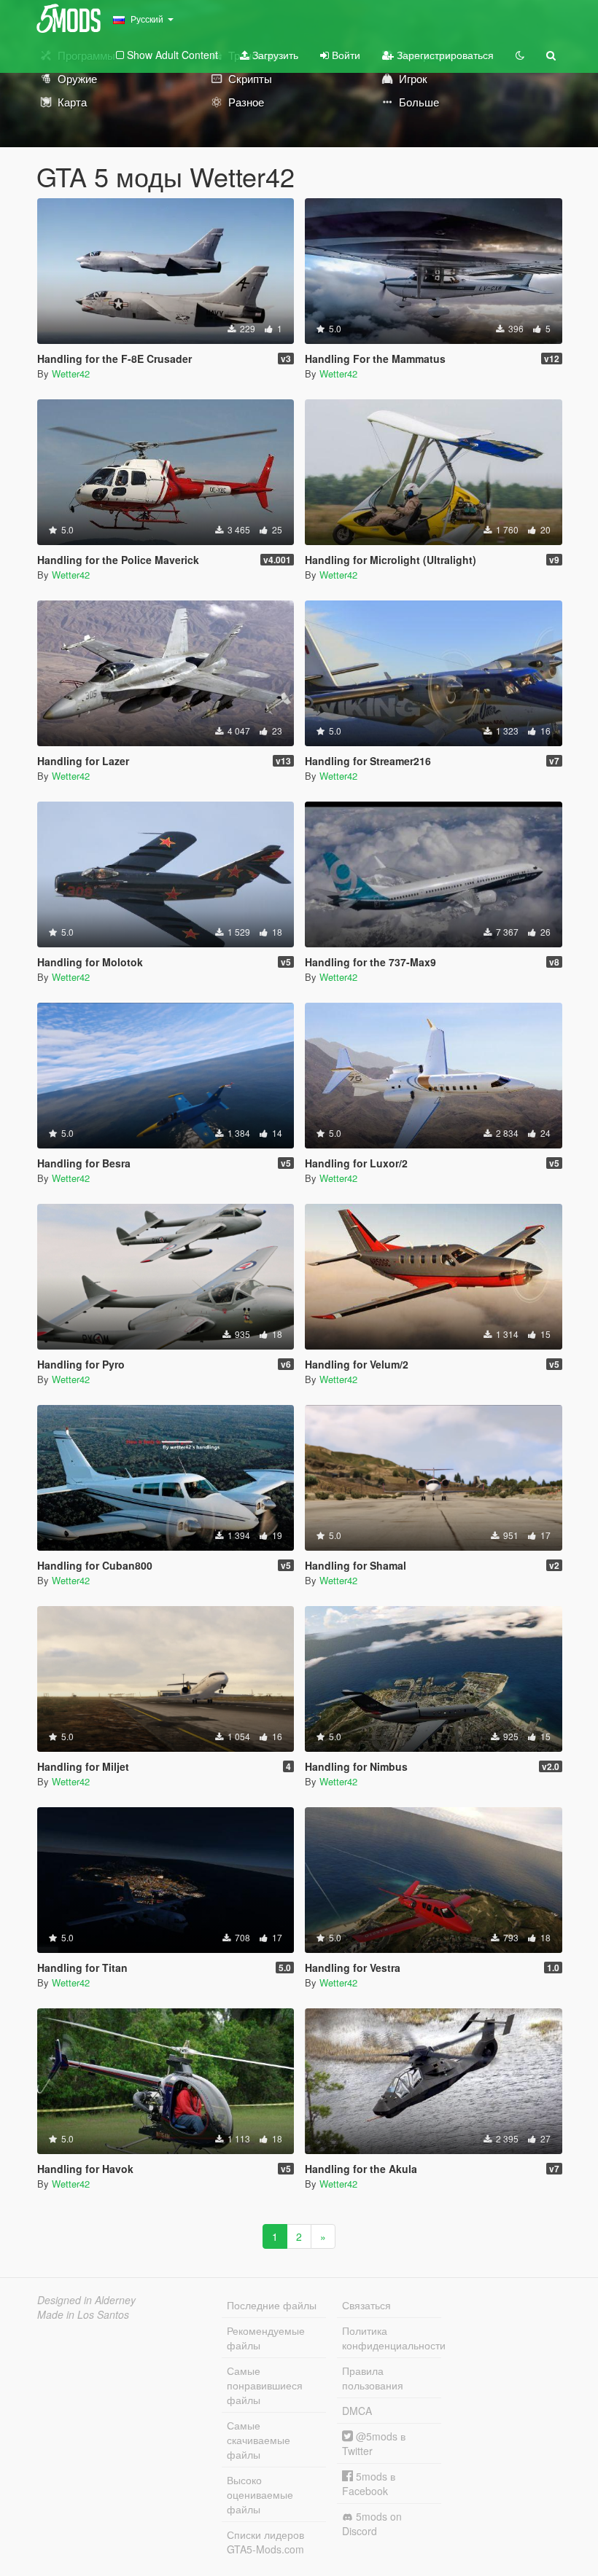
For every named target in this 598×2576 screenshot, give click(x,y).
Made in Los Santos (83, 2314)
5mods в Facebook (369, 2483)
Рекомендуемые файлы (266, 2338)
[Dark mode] (520, 55)
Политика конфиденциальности (392, 2338)
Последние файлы (272, 2305)
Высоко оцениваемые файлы (260, 2494)
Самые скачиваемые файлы (259, 2440)
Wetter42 (71, 373)
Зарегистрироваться (444, 55)
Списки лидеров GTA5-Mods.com (265, 2542)
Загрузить (274, 55)
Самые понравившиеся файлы (265, 2385)
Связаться (366, 2305)
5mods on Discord (372, 2524)
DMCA (357, 2411)
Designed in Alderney (86, 2300)
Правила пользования (373, 2378)
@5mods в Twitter (374, 2443)
